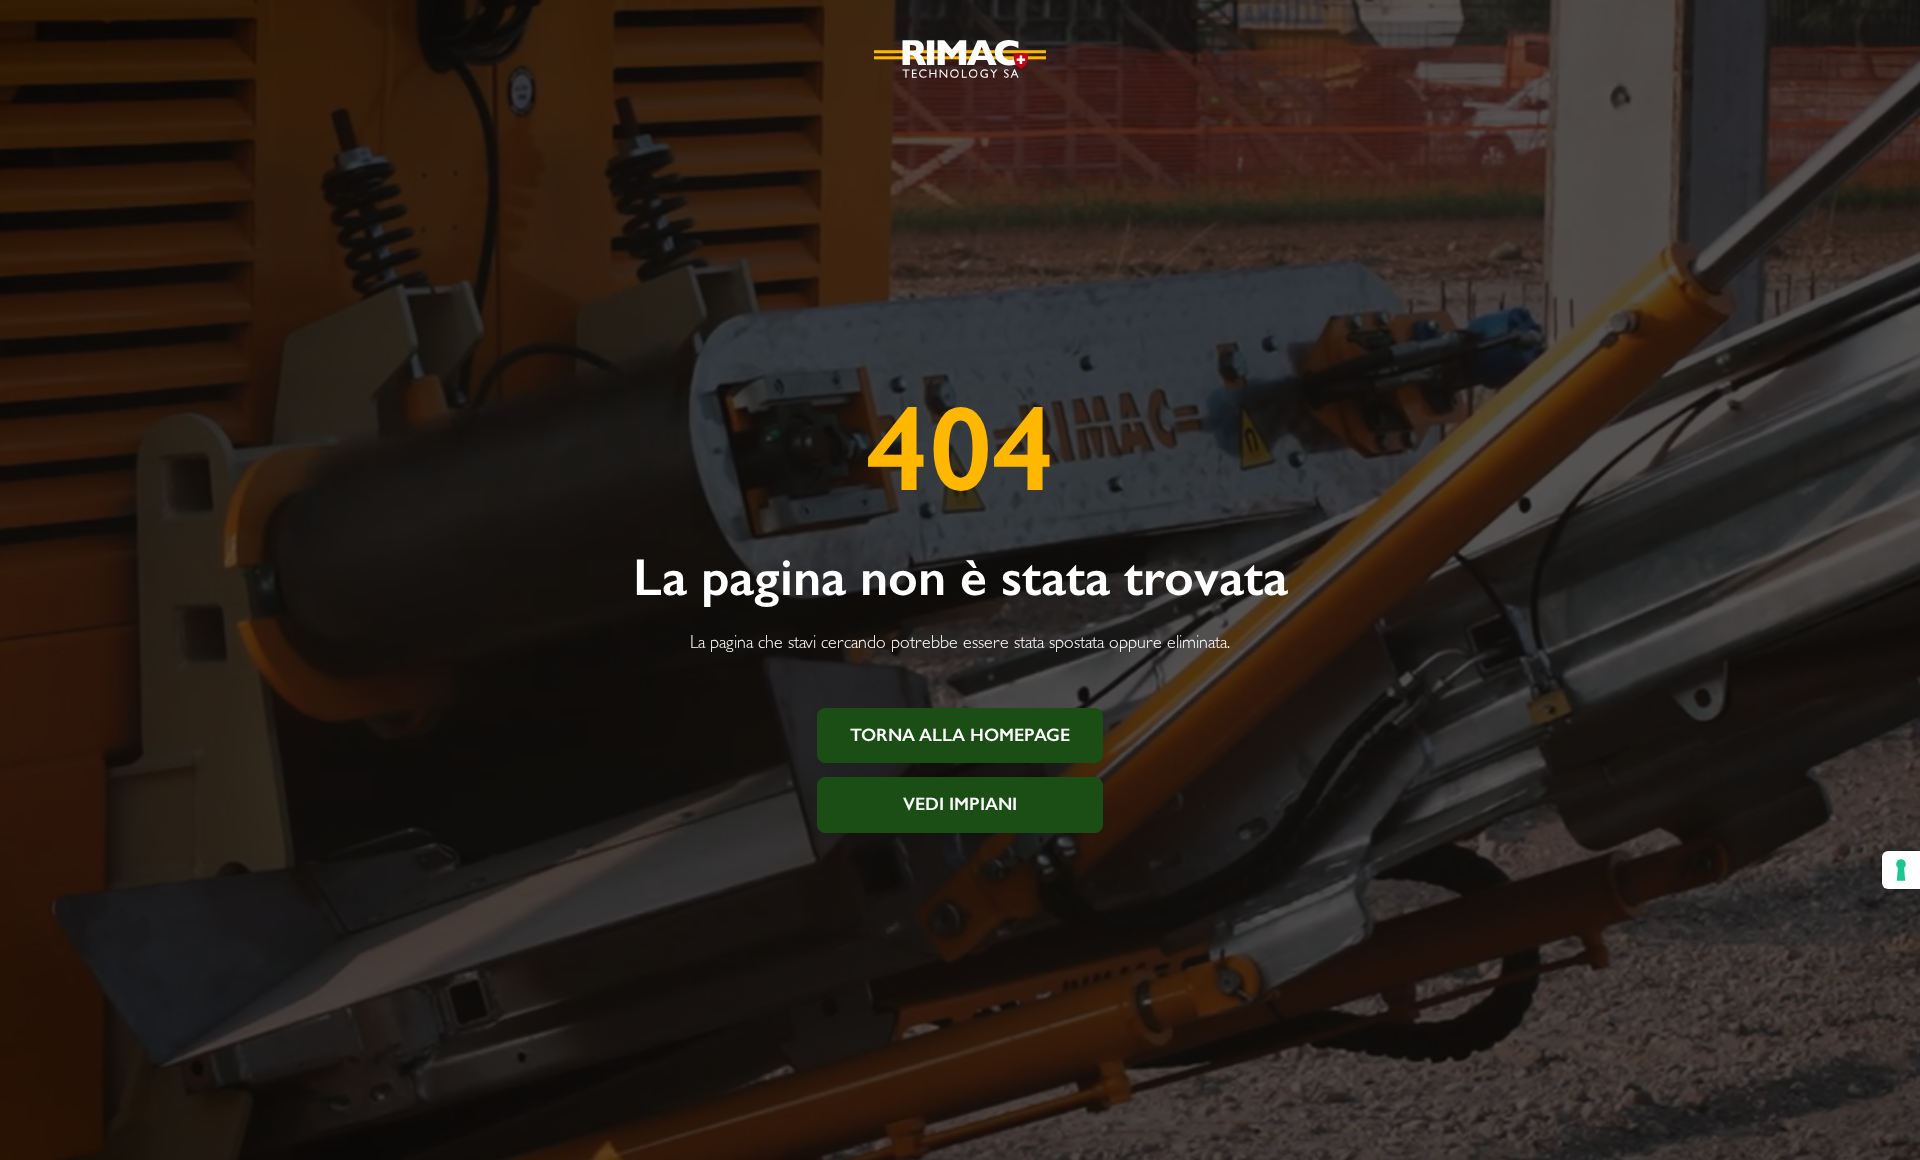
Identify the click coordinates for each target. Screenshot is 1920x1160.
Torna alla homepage (960, 735)
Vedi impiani (960, 804)
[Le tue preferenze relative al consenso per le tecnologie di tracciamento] (1901, 870)
